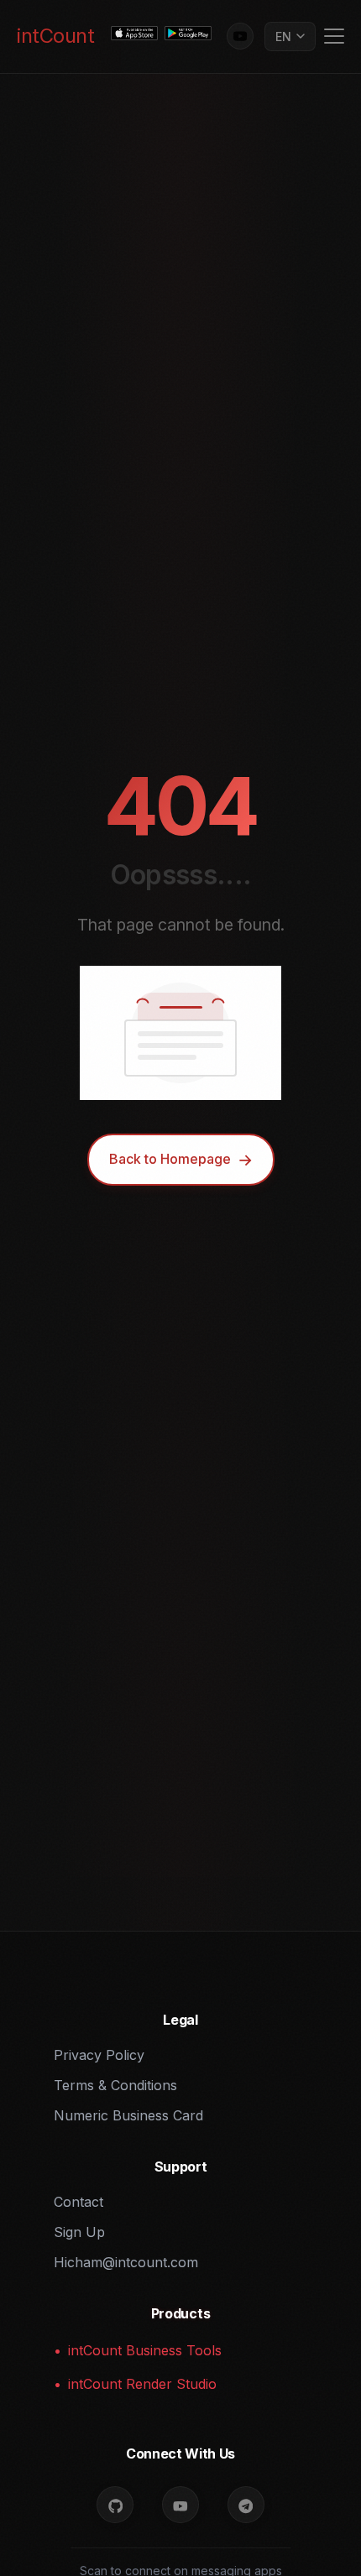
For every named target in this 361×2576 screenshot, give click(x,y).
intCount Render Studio (142, 2384)
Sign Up (79, 2232)
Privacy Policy (99, 2055)
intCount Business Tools (145, 2350)
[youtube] (180, 2505)
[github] (115, 2505)
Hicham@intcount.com (126, 2262)
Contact (78, 2202)
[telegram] (246, 2505)
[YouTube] (240, 36)
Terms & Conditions (115, 2085)
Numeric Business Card (128, 2115)
